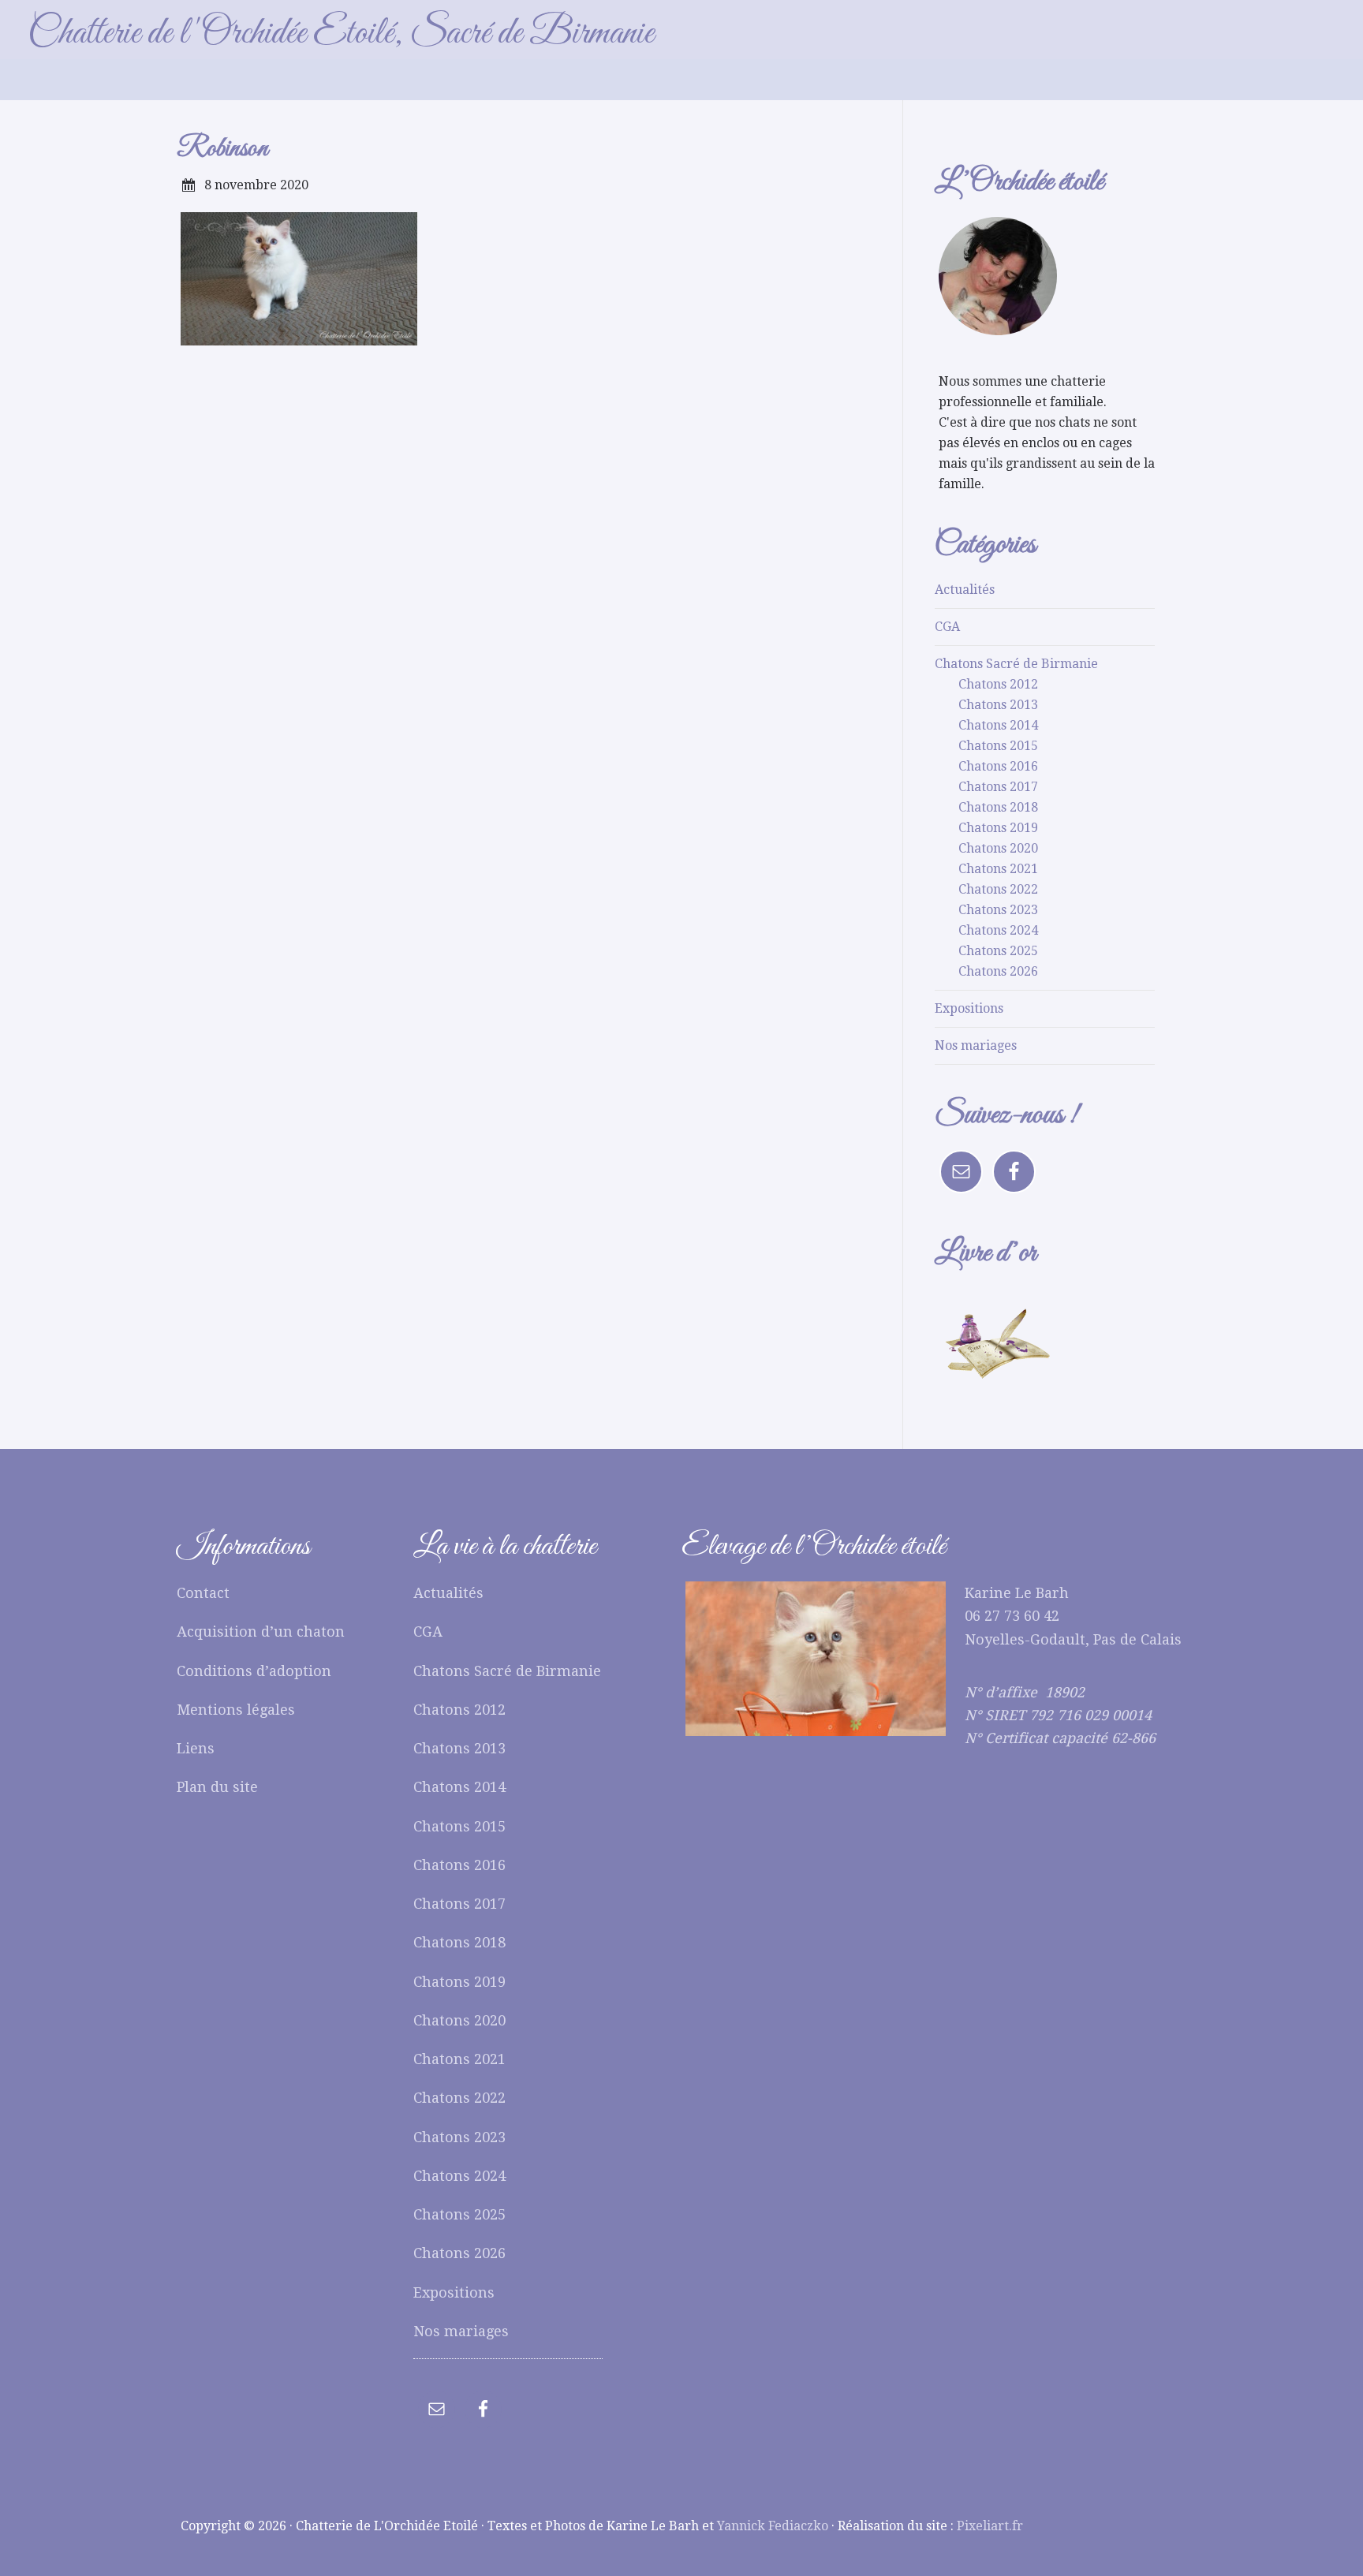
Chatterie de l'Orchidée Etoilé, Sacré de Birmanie (341, 34)
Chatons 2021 (998, 869)
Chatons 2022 (998, 889)
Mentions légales (236, 1710)
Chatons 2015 (998, 746)
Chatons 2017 (998, 787)
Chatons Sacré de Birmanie (1016, 664)
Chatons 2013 (998, 705)
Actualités (965, 590)
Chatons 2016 (998, 766)
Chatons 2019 (998, 828)
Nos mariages (976, 1045)
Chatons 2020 (998, 848)
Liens (196, 1748)
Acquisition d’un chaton (261, 1631)
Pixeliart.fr (990, 2526)
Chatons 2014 (998, 725)
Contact (203, 1593)
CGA (947, 627)
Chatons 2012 (998, 684)
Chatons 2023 (998, 910)
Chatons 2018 (998, 807)
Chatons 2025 (998, 951)
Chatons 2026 (998, 971)
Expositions (969, 1008)
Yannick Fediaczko (773, 2526)
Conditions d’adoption (254, 1671)
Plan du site (217, 1787)
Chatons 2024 (998, 930)
